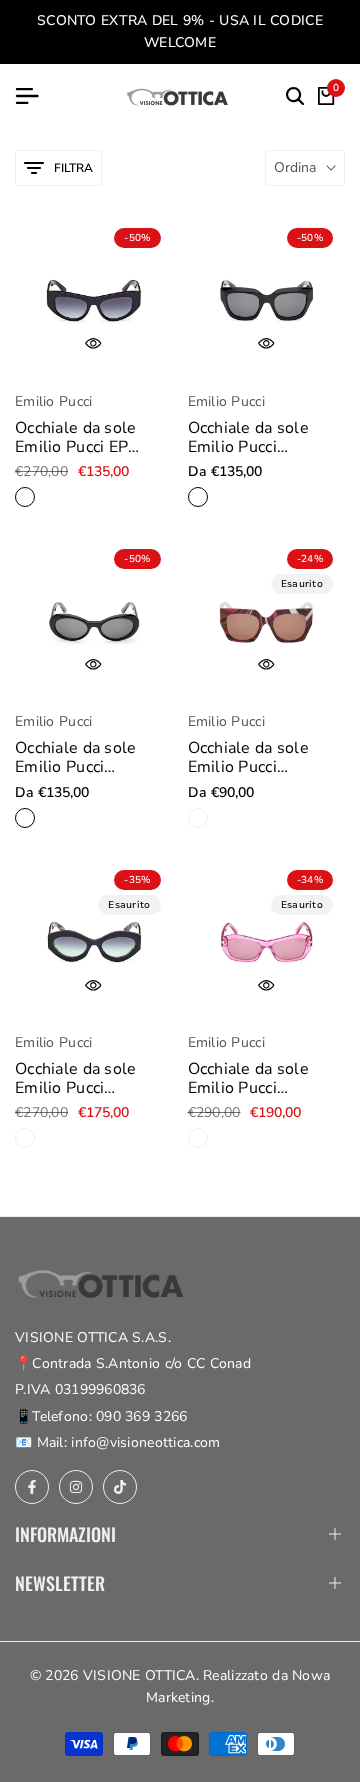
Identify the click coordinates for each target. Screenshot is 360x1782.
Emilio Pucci (53, 402)
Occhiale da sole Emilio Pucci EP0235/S (248, 1079)
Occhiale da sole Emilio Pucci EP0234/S (75, 758)
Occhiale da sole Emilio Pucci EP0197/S (248, 758)
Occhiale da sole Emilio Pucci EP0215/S (248, 438)
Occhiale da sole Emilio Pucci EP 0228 (75, 438)
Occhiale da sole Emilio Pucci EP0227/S (75, 1079)
